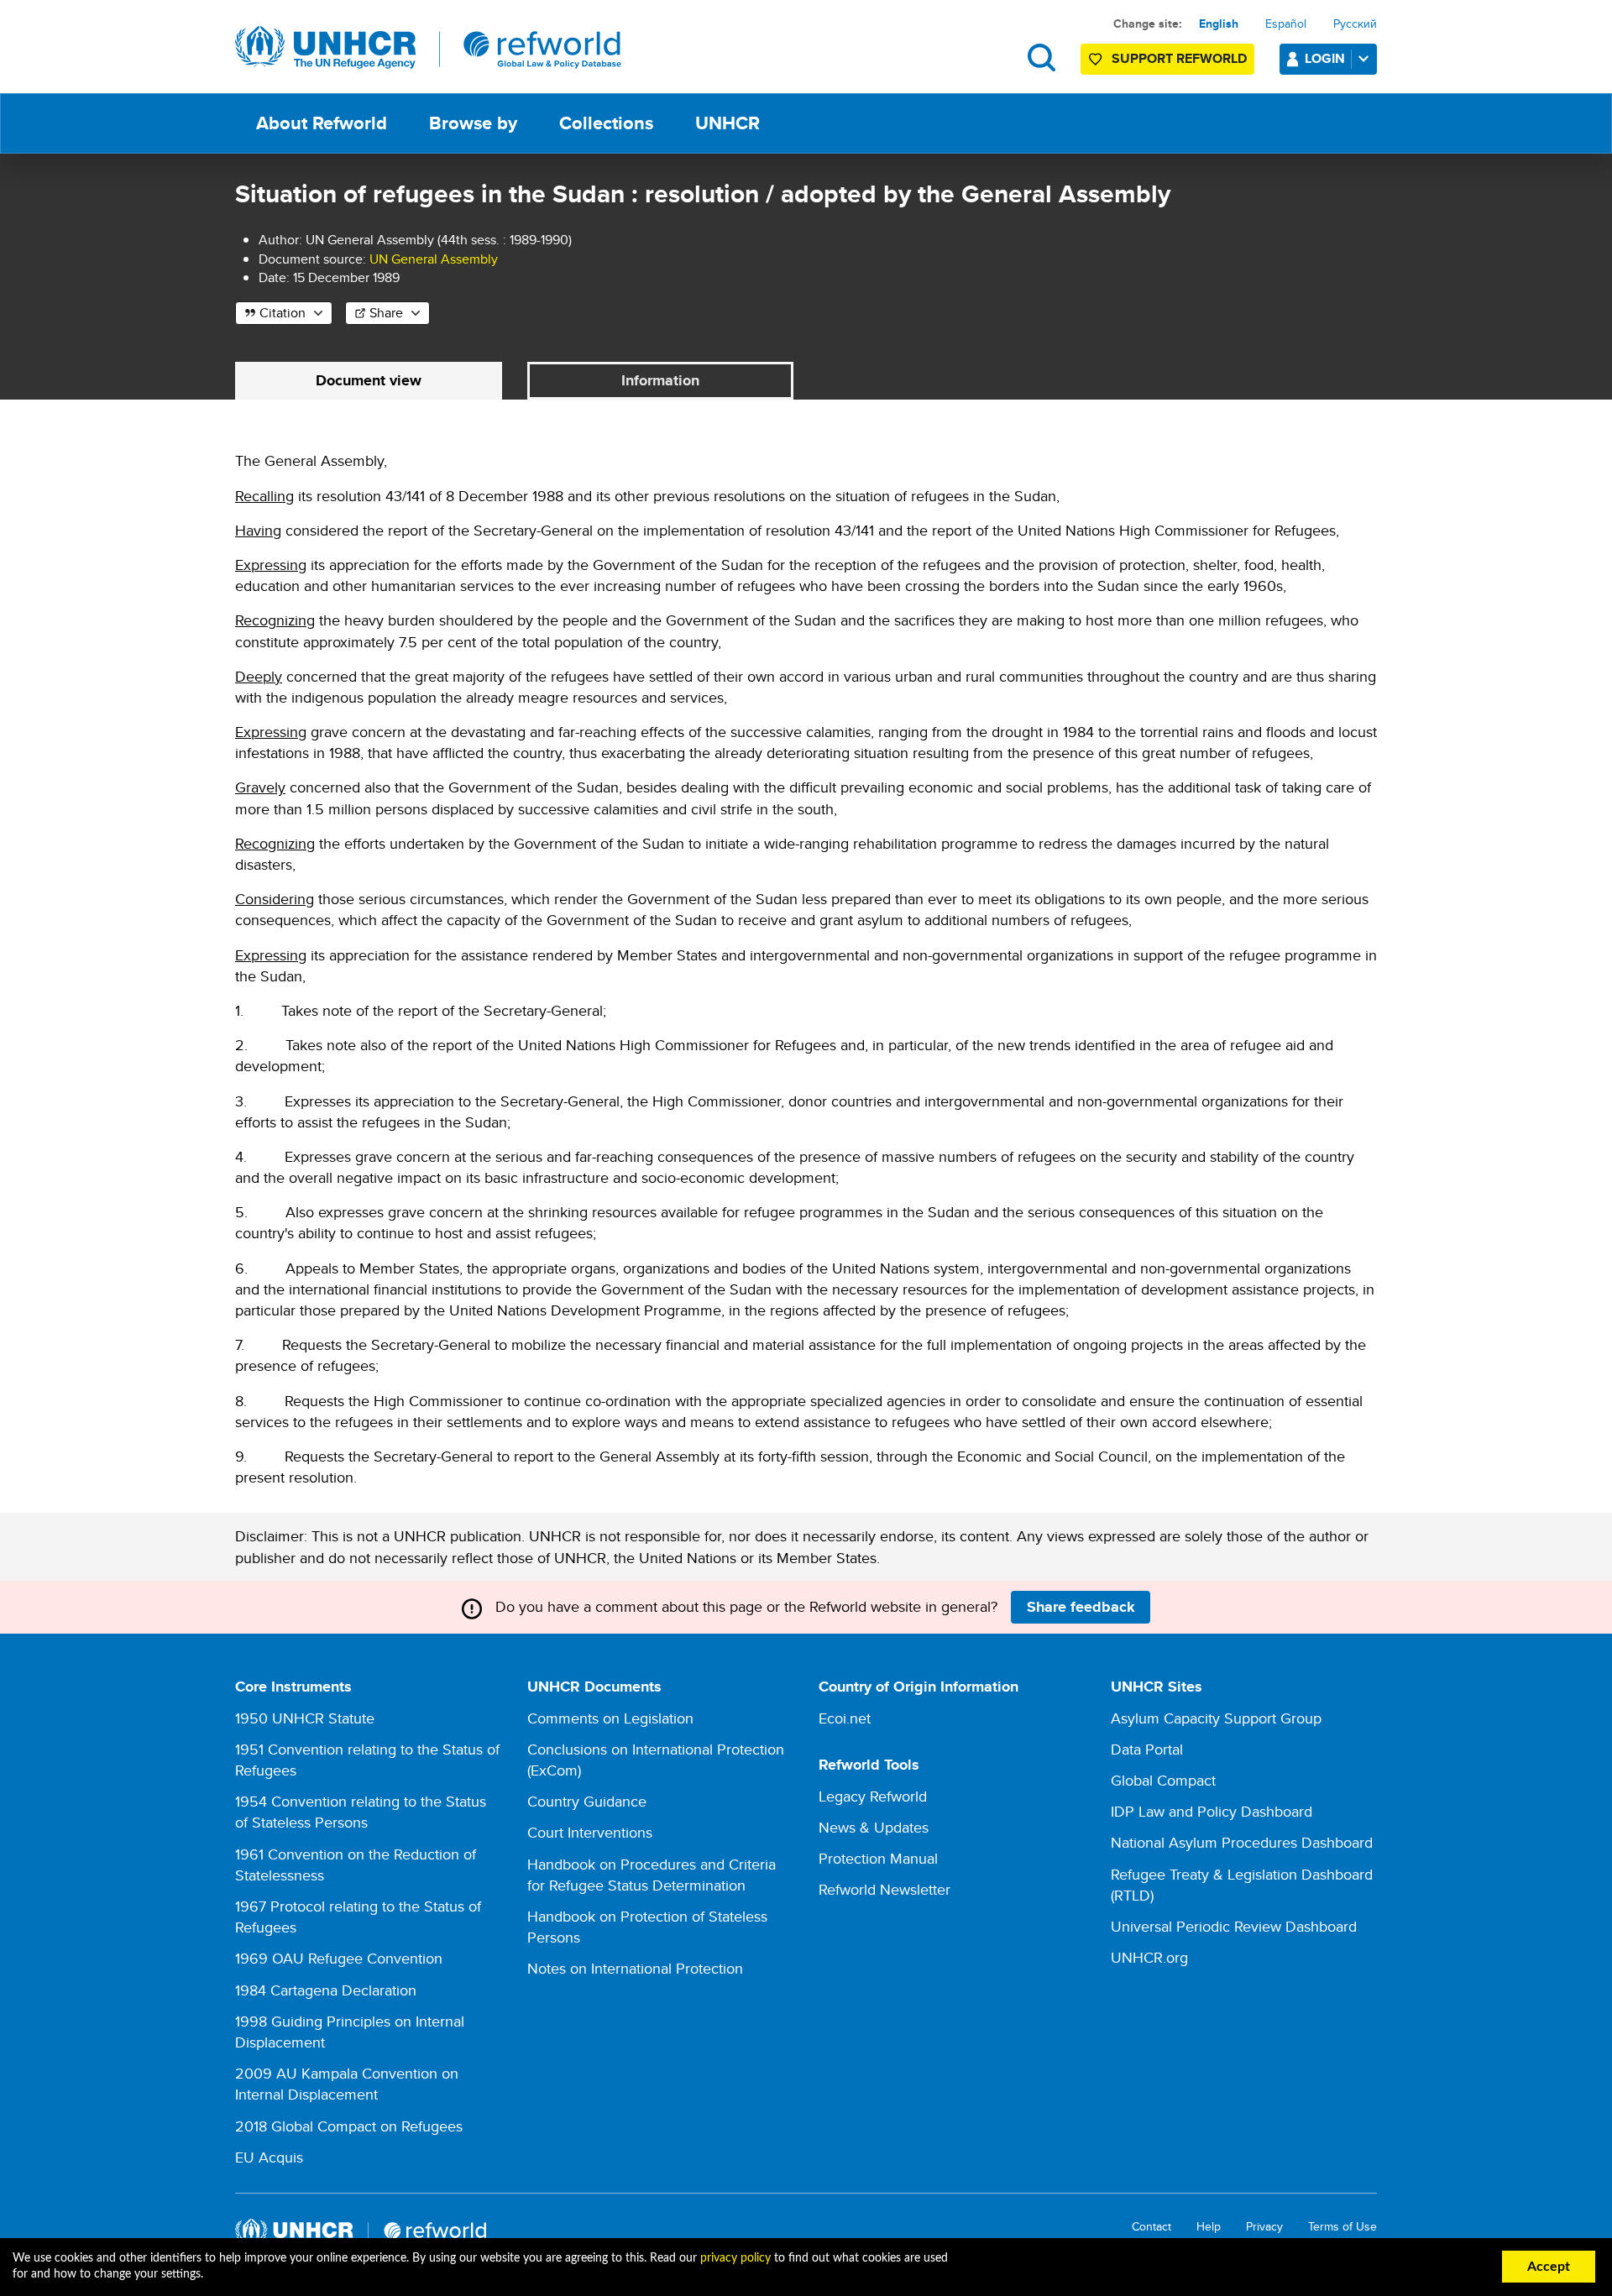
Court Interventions (590, 1832)
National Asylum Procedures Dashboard (1242, 1842)
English (1219, 24)
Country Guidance (587, 1801)
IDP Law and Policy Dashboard (1212, 1811)
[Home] (428, 48)
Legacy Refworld (873, 1796)
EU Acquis (269, 2157)
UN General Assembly (434, 259)
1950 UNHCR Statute (305, 1718)
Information (660, 380)
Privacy (1264, 2227)
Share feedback (1081, 1607)
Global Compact (1163, 1780)
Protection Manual (878, 1858)
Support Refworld (1179, 58)
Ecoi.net (845, 1718)
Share (386, 313)
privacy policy (735, 2258)
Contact (1151, 2227)
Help (1209, 2227)
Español (1286, 24)
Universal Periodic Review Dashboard (1234, 1926)
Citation (283, 313)
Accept (1549, 2267)
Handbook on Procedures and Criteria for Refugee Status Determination (652, 1875)
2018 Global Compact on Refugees (349, 2126)
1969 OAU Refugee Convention (339, 1958)
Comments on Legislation (610, 1718)
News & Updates (874, 1827)
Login (1325, 58)
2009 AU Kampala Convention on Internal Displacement (347, 2084)
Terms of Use (1342, 2227)
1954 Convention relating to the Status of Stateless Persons (361, 1812)
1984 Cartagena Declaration (326, 1990)
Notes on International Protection (635, 1968)
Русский (1355, 24)
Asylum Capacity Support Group (1216, 1718)
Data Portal (1147, 1749)
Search (1042, 58)
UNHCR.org (1149, 1957)
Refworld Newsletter (885, 1889)
